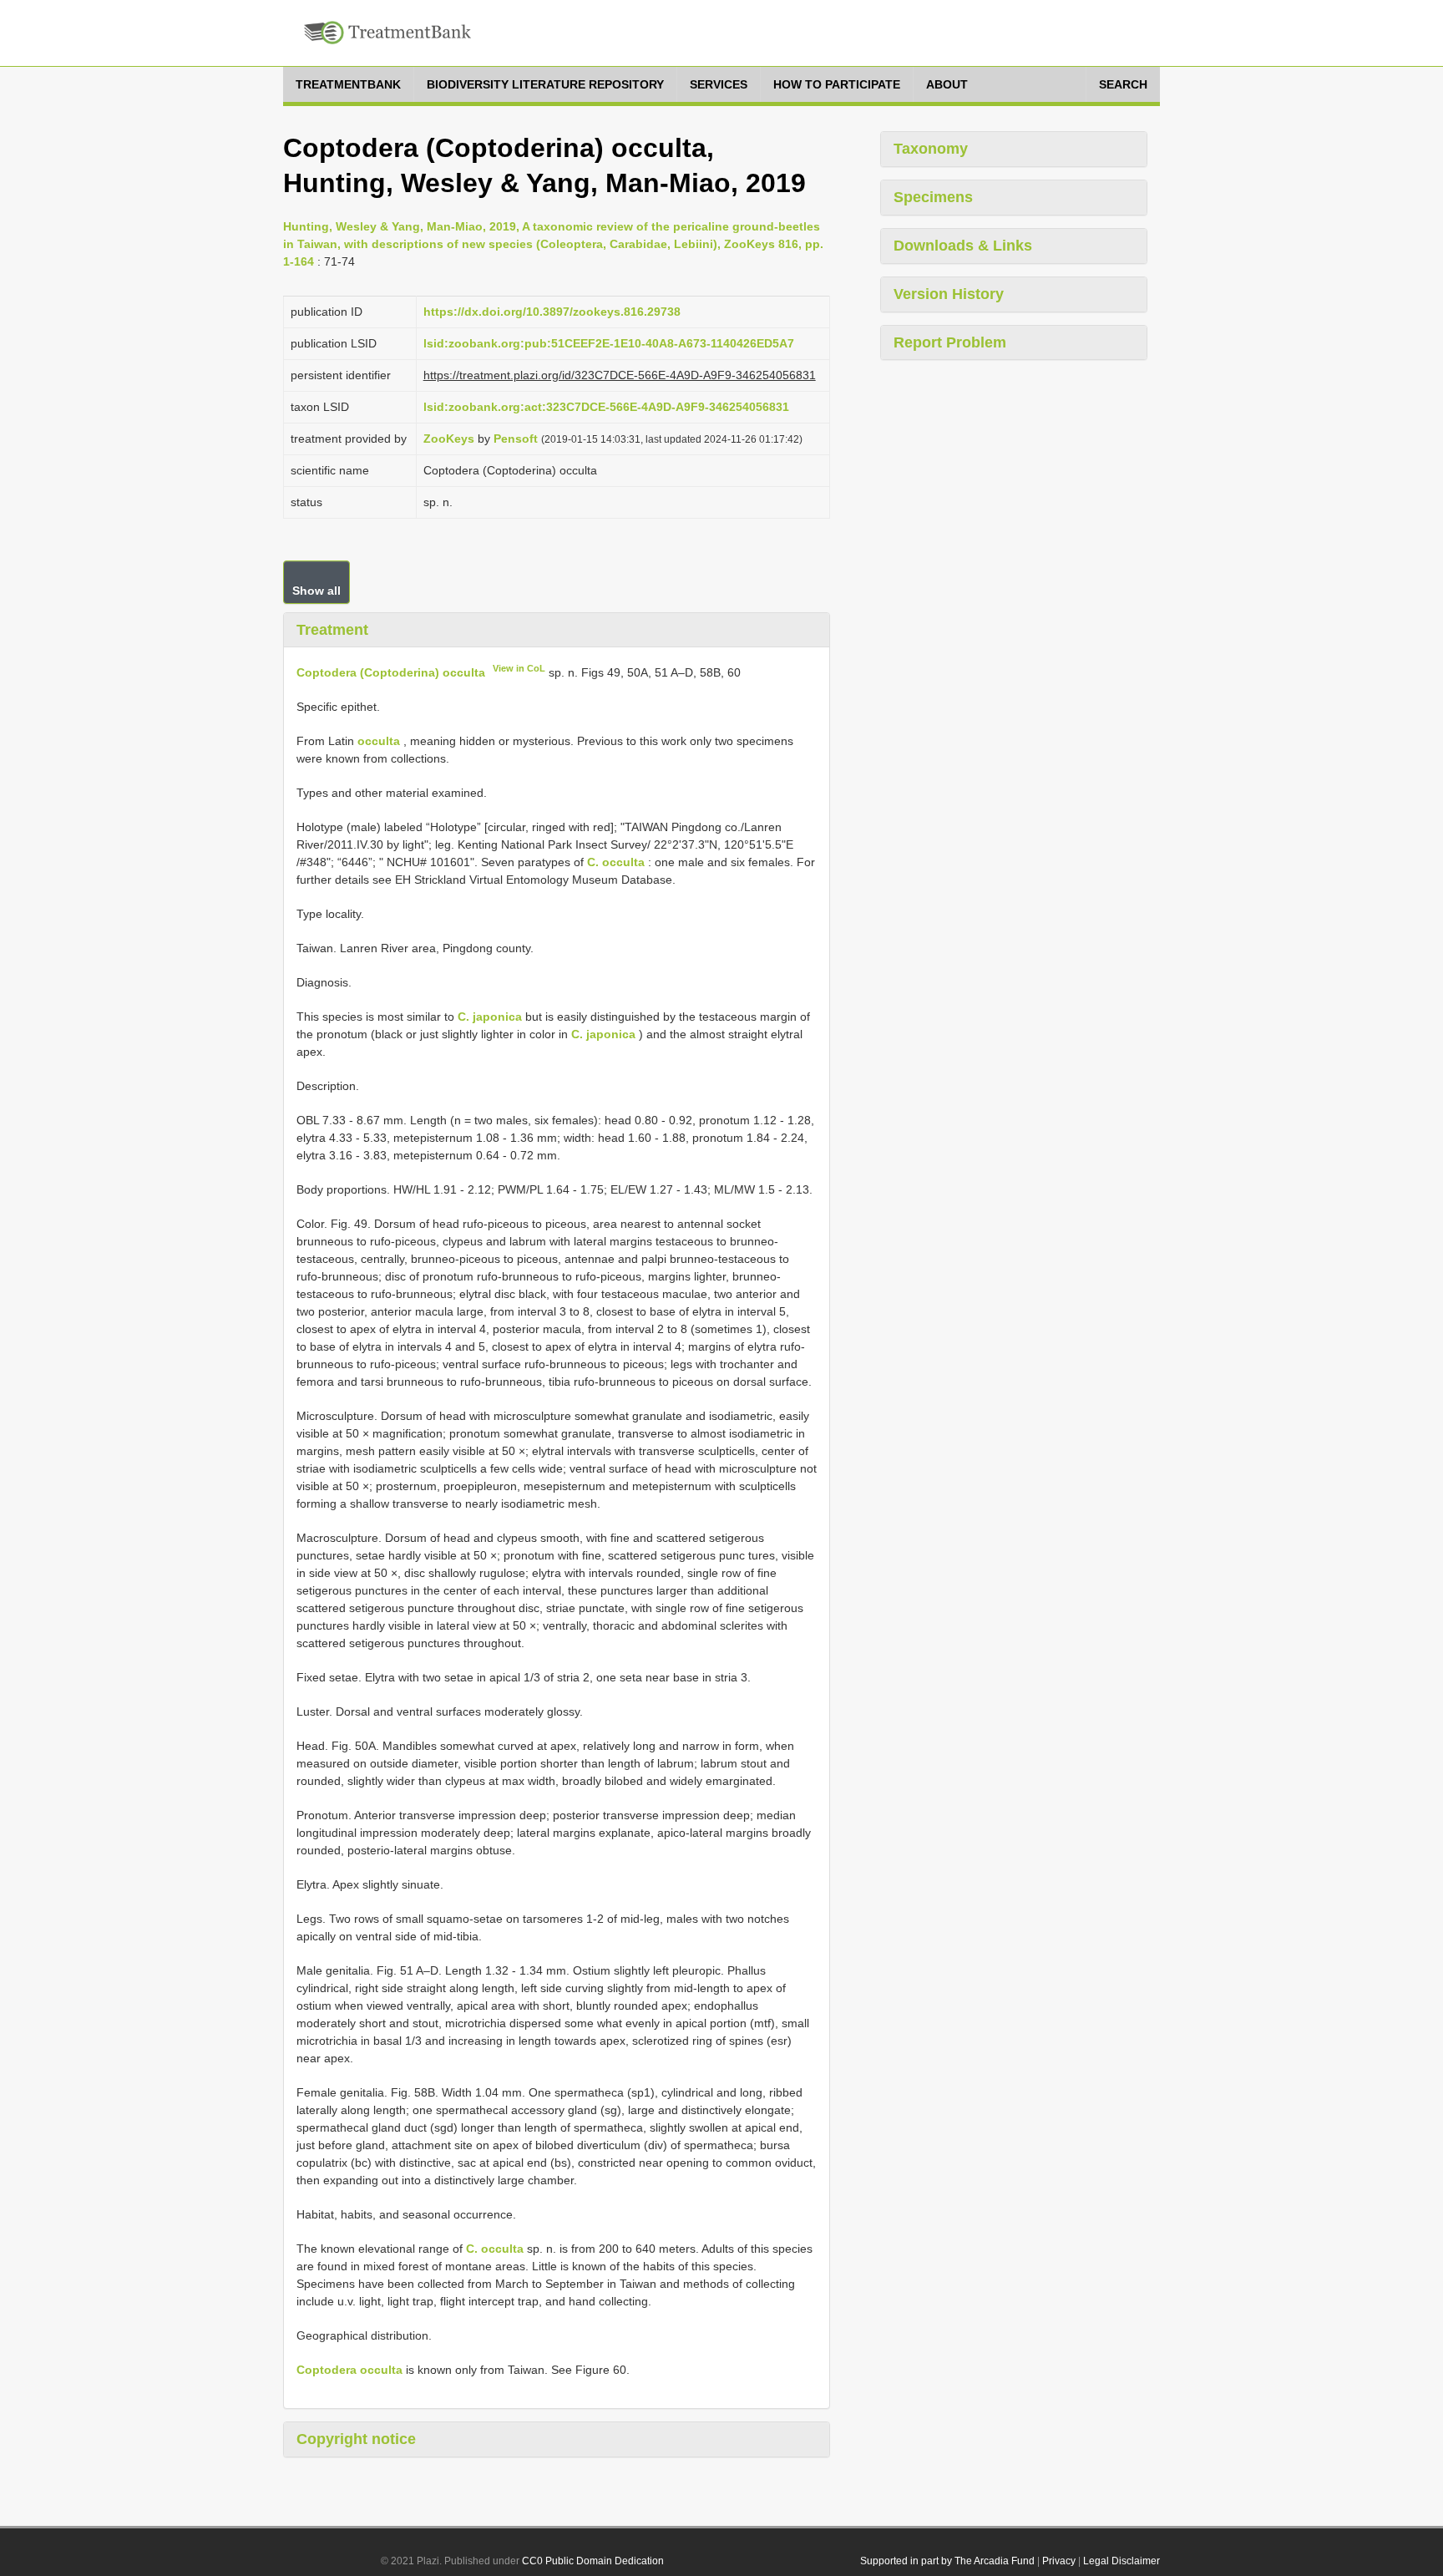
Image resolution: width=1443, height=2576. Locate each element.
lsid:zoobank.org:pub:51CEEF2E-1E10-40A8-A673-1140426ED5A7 (609, 343)
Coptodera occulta (349, 2370)
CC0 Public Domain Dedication (593, 2561)
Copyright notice (356, 2439)
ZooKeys (449, 439)
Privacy (1059, 2561)
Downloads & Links (963, 246)
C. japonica (490, 1017)
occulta (379, 741)
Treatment (332, 630)
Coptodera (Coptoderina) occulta (391, 672)
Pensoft (516, 439)
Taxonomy (931, 149)
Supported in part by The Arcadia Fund (947, 2561)
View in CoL (519, 668)
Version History (949, 294)
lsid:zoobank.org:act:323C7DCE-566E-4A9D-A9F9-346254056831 (606, 407)
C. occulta (616, 862)
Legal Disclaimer (1121, 2561)
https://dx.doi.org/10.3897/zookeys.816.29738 (552, 312)
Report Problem (950, 342)
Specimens (933, 197)
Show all (316, 591)
